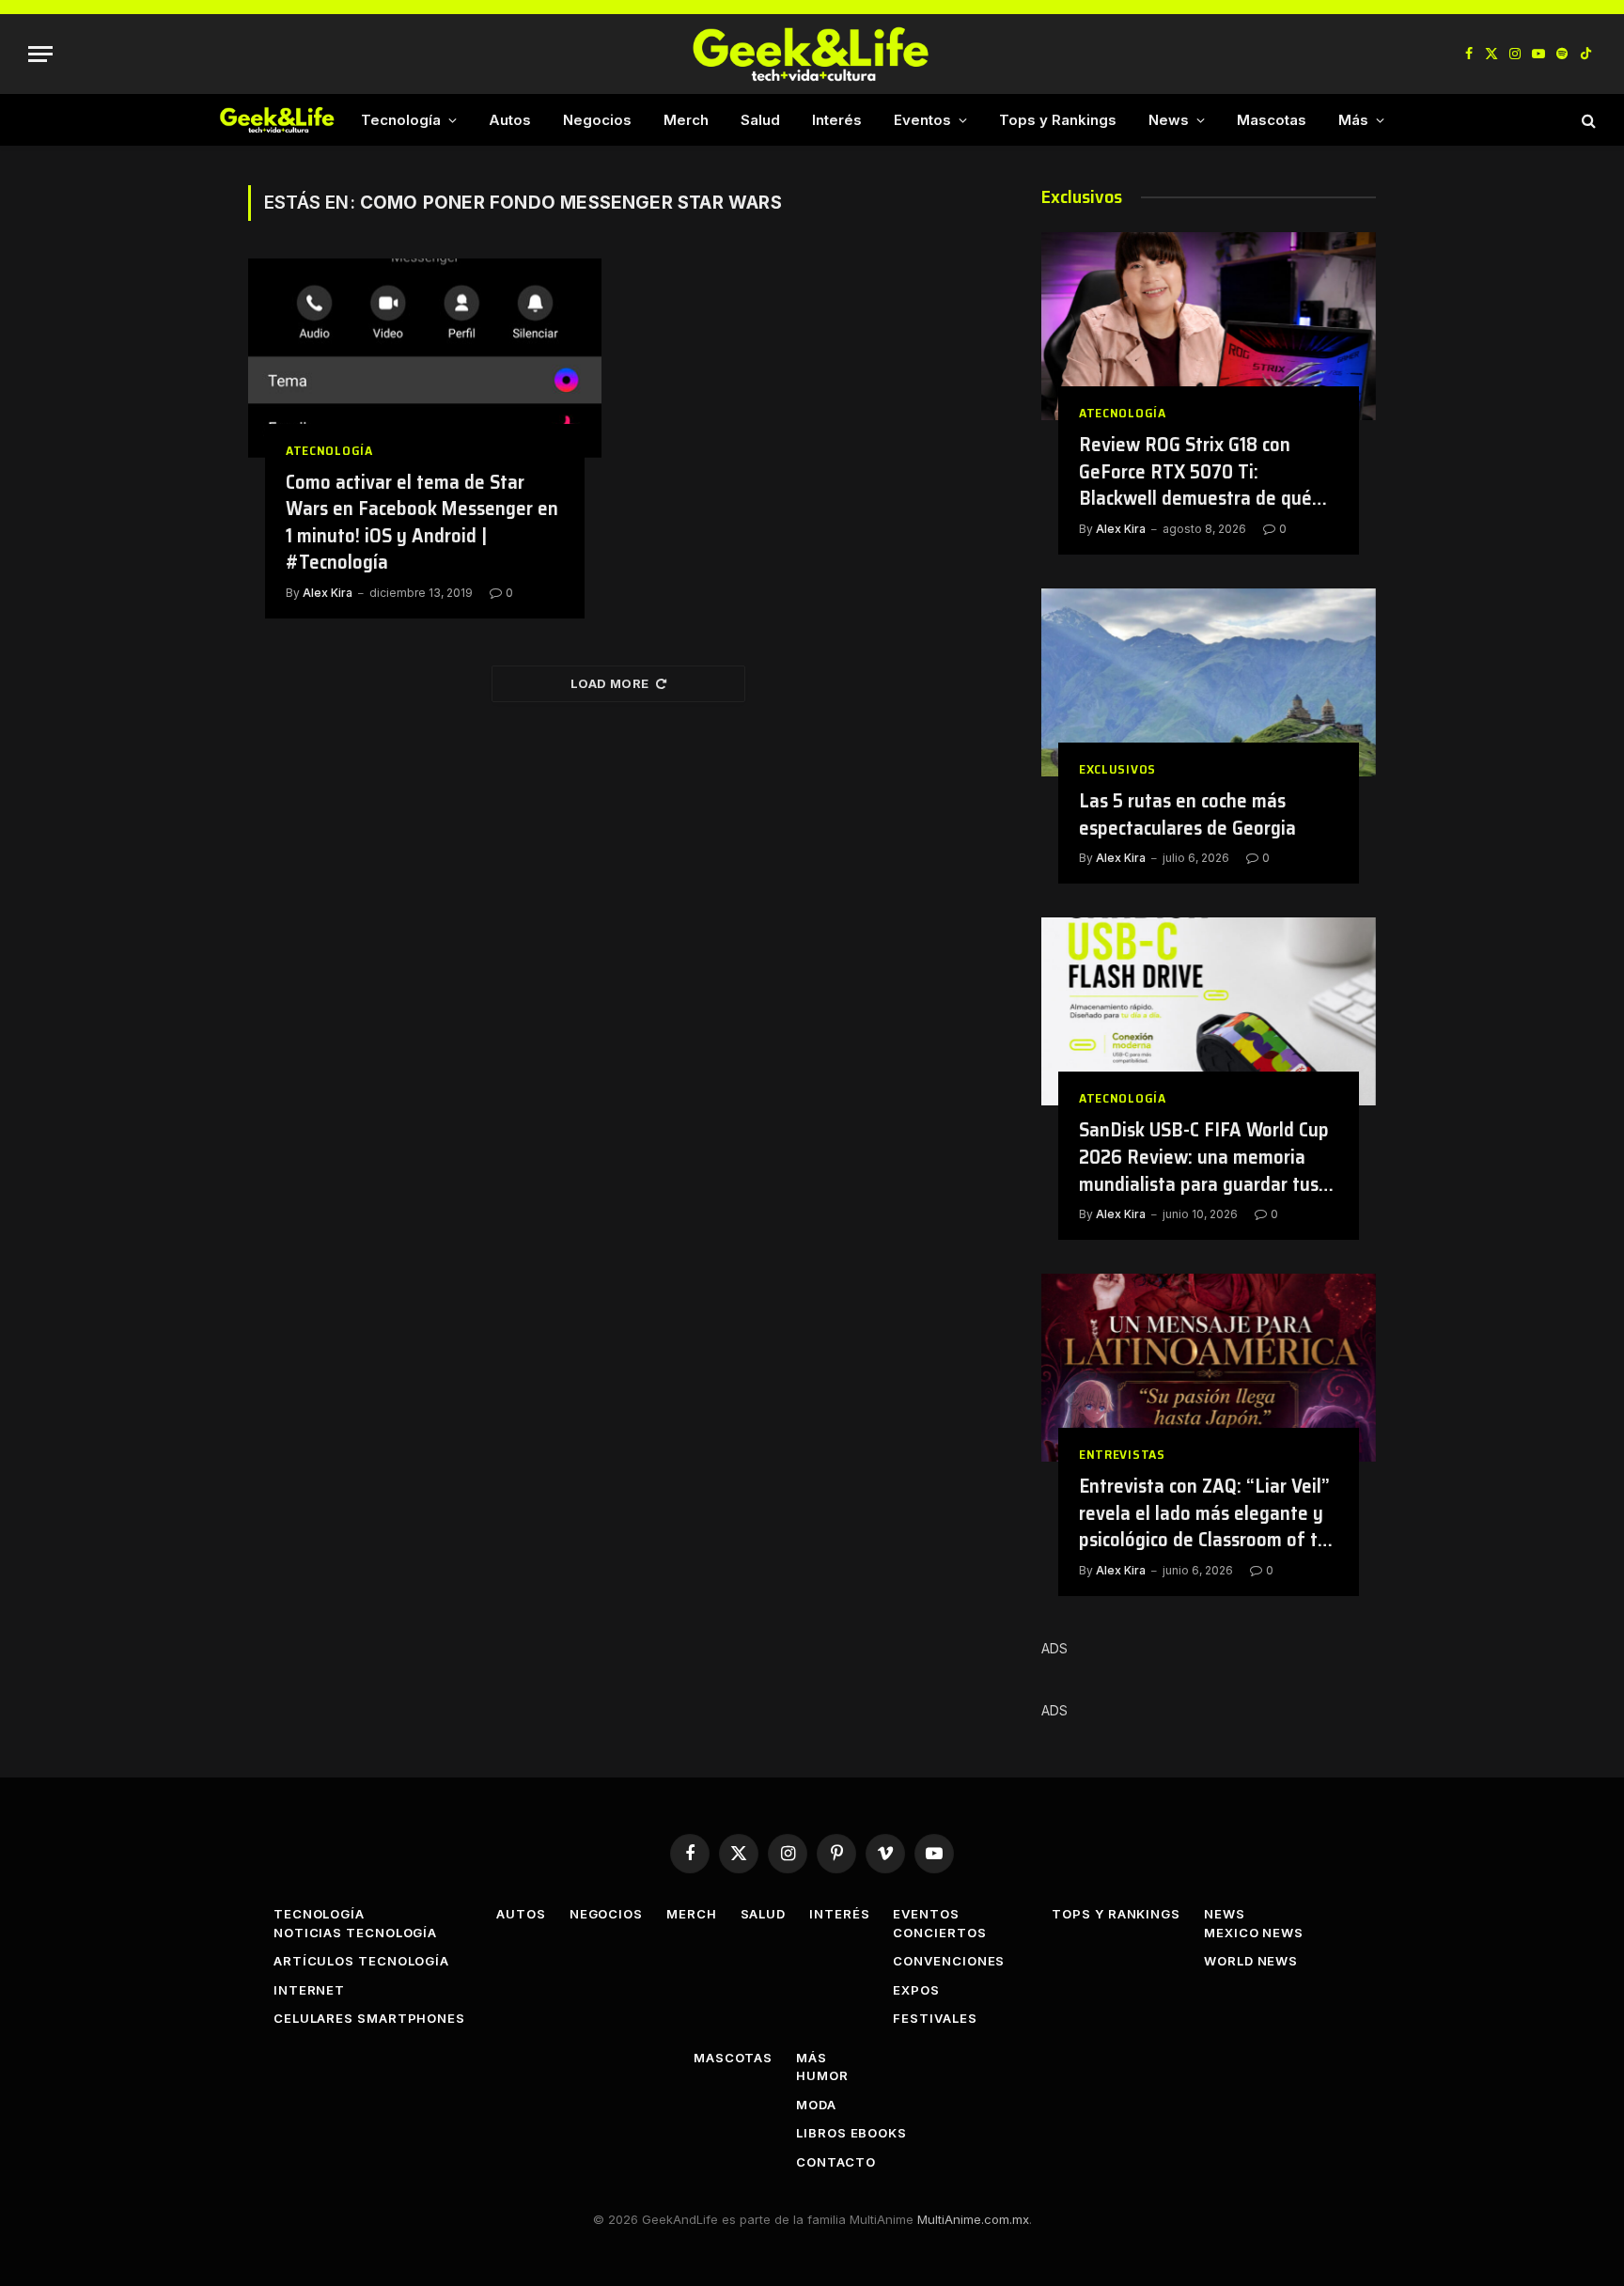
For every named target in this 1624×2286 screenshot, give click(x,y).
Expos (916, 1990)
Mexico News (1254, 1933)
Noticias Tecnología (355, 1933)
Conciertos (939, 1933)
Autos (510, 120)
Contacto (835, 2162)
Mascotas (1272, 120)
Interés (837, 120)
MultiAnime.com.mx (973, 2219)
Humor (822, 2075)
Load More (610, 683)
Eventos (922, 120)
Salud (760, 120)
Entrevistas (1122, 1455)
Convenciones (949, 1961)
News (1169, 120)
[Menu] (40, 54)
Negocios (597, 120)
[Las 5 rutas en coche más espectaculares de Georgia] (1209, 682)
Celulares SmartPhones (369, 2018)
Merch (686, 120)
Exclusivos (1117, 769)
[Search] (1587, 120)
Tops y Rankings (1058, 120)
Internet (309, 1990)
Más (1353, 120)
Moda (816, 2105)
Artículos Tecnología (361, 1961)
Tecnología (401, 120)
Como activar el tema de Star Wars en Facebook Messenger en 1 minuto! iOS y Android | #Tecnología (422, 523)
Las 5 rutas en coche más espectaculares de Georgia (1187, 814)
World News (1251, 1961)
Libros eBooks (851, 2133)
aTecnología (329, 451)
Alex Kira (328, 593)
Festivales (935, 2018)
